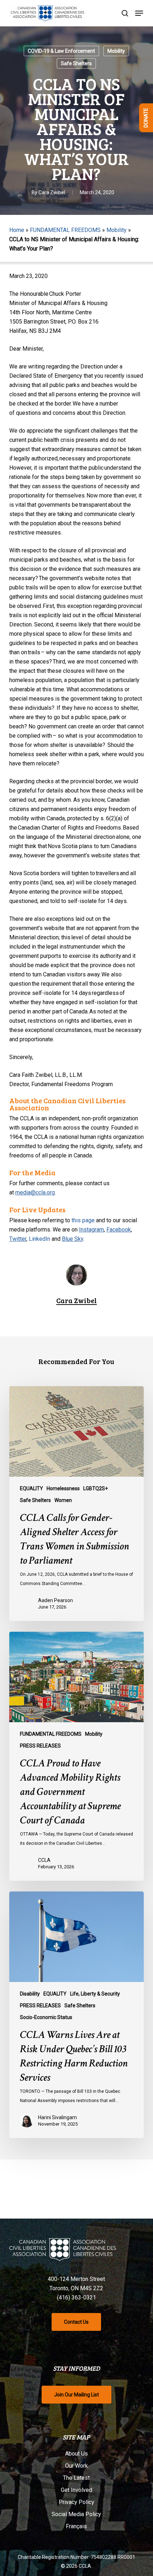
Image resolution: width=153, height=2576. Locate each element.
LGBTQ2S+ (96, 1488)
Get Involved (76, 2490)
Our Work (76, 2466)
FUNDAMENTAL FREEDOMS (65, 230)
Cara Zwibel (52, 192)
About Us (76, 2454)
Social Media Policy (76, 2514)
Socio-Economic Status (46, 2017)
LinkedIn (39, 1239)
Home (17, 230)
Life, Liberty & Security (95, 1994)
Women (63, 1500)
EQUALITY (31, 1488)
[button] (139, 13)
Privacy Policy (76, 2502)
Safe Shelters (76, 63)
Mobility (116, 51)
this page (83, 1220)
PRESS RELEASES (40, 1746)
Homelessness (63, 1488)
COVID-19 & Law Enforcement (61, 51)
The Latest (76, 2478)
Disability (30, 1994)
